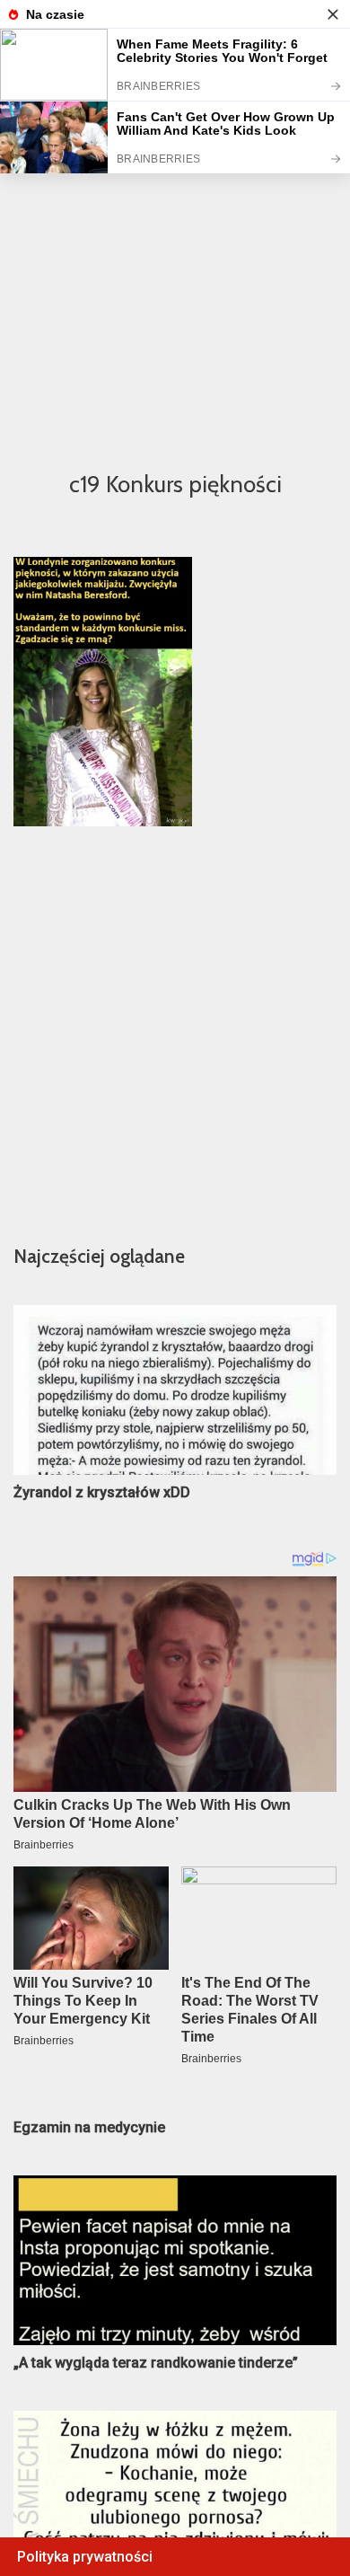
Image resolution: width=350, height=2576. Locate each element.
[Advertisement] (175, 266)
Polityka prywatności (85, 2557)
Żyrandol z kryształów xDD (102, 1492)
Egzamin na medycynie (89, 2127)
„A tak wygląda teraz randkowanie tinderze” (156, 2363)
